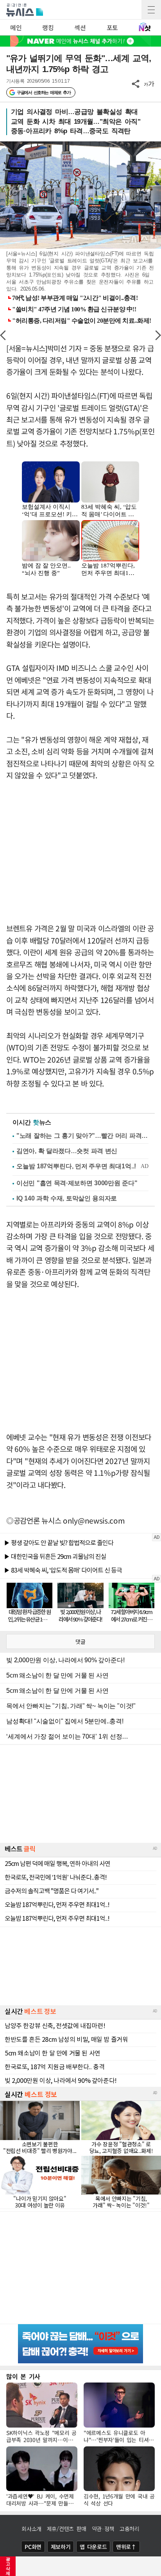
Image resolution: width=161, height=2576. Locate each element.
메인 (16, 27)
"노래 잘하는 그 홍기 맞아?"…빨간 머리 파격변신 (82, 1136)
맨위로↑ (126, 2547)
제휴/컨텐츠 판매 (67, 2529)
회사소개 (31, 2529)
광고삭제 (8, 2566)
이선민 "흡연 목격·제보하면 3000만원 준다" (77, 1183)
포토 (112, 27)
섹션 (80, 27)
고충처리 (130, 2529)
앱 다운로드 (93, 2547)
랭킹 (48, 27)
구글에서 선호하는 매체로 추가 (44, 92)
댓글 (80, 1641)
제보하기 (61, 2547)
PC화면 (33, 2547)
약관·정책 (103, 2529)
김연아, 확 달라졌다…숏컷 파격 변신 (67, 1151)
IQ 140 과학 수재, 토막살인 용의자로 (67, 1198)
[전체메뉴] (151, 10)
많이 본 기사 (23, 2376)
